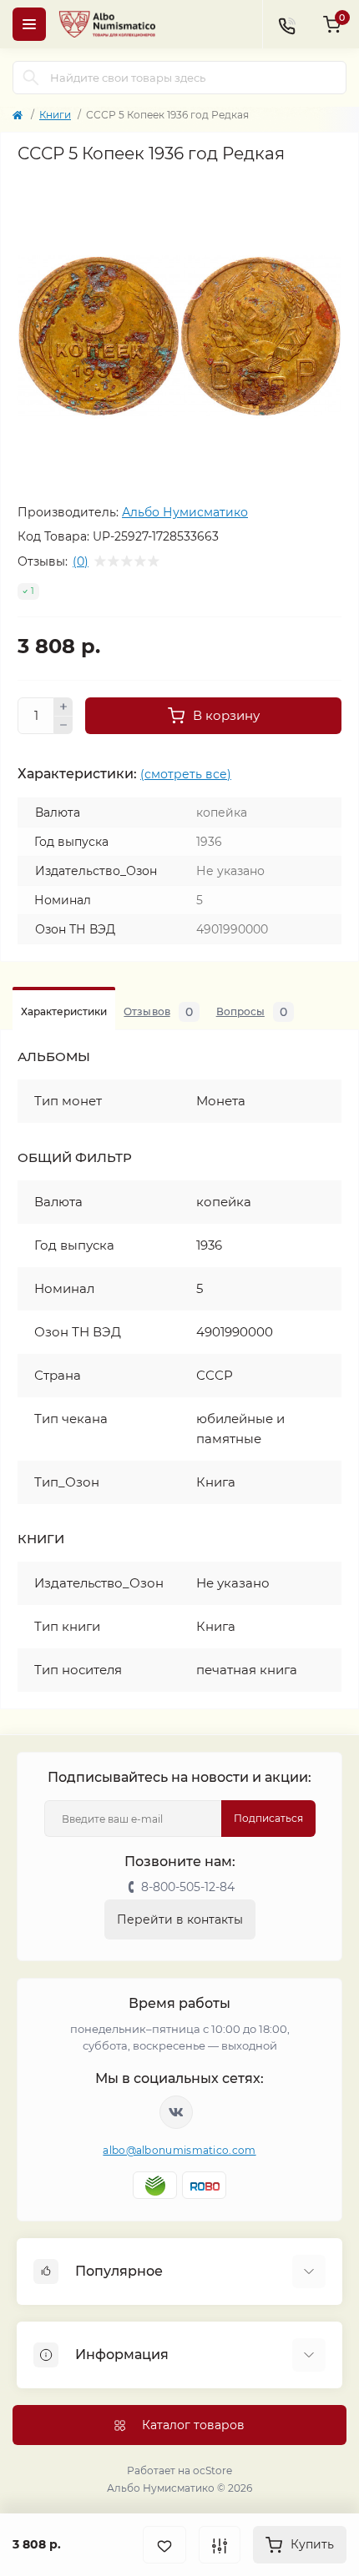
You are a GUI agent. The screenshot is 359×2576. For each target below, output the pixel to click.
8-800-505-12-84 (188, 1887)
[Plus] (63, 707)
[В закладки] (164, 2545)
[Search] (31, 78)
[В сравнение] (220, 2545)
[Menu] (29, 24)
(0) (81, 561)
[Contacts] (286, 24)
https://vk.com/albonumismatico (176, 2112)
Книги (55, 115)
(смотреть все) (186, 774)
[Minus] (63, 726)
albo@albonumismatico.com (179, 2150)
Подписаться (268, 1818)
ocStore (212, 2470)
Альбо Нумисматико (185, 512)
